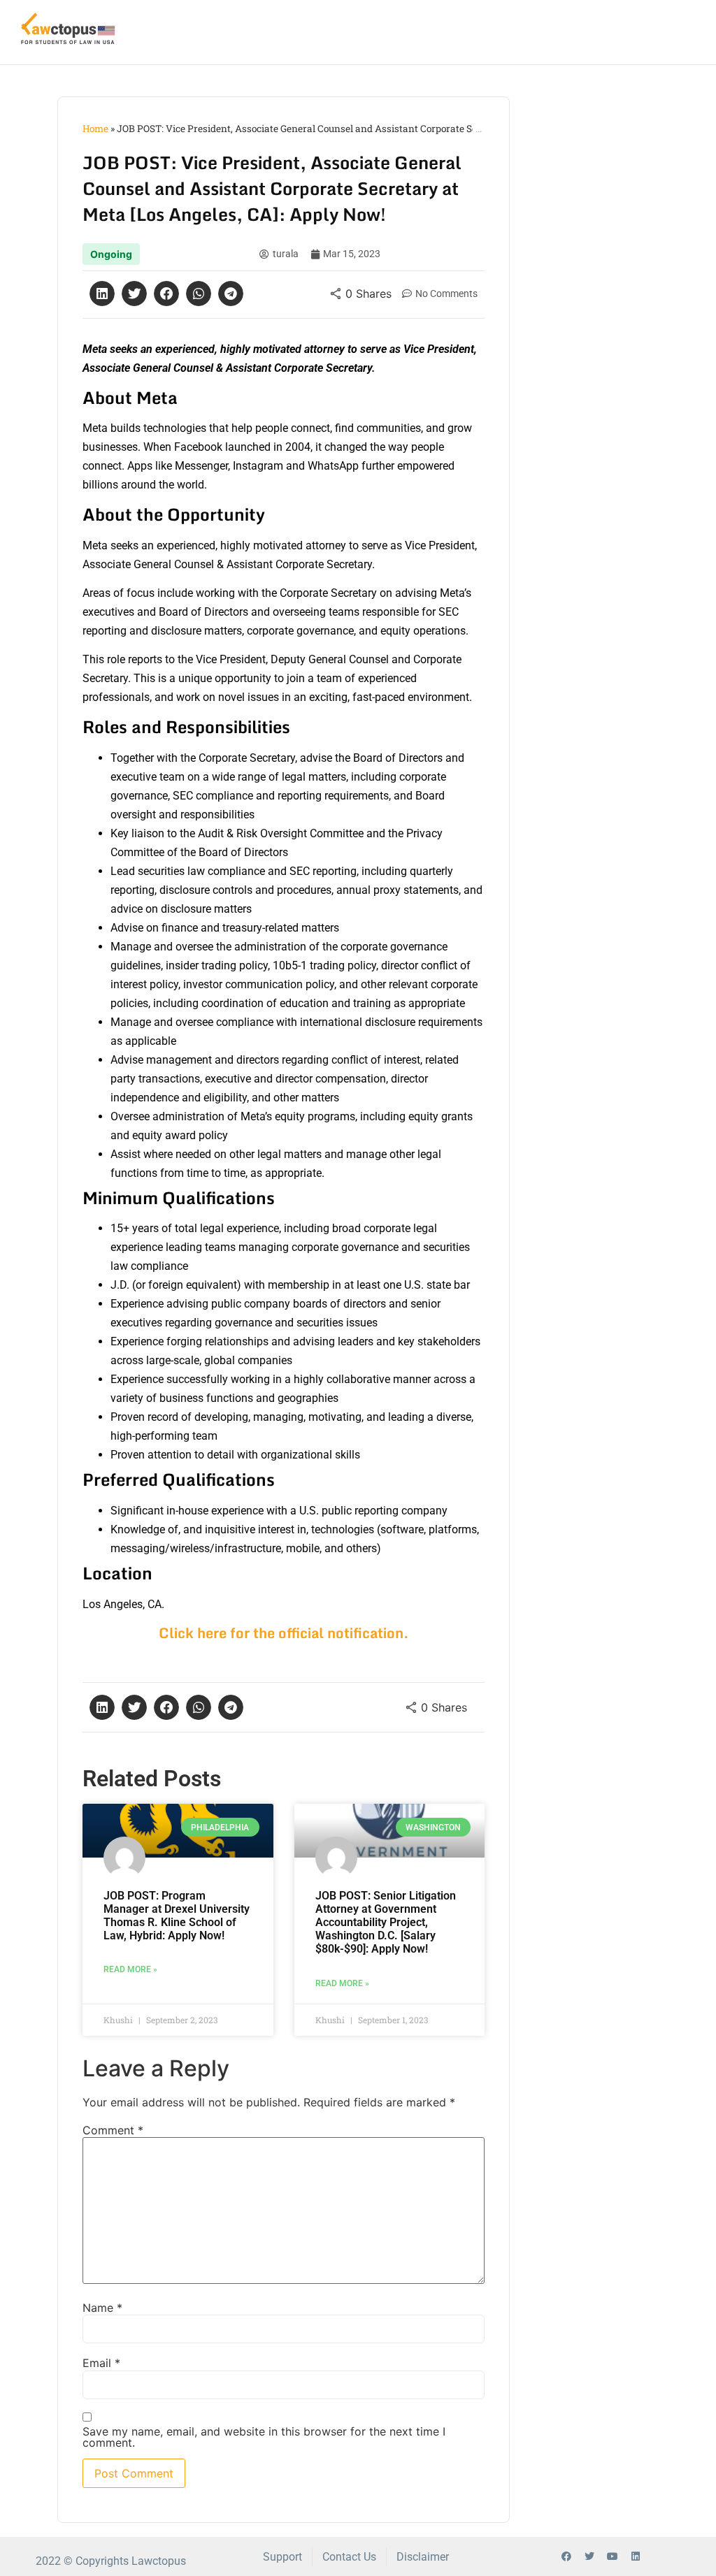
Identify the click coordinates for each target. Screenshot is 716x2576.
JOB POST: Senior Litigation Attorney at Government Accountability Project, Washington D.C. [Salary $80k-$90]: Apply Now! (386, 1923)
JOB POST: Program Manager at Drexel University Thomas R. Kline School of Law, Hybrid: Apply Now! (177, 1916)
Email (101, 2363)
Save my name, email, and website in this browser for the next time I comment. (264, 2437)
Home (95, 129)
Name (102, 2308)
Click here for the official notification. (284, 1633)
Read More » (130, 1969)
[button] (102, 294)
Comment (113, 2130)
